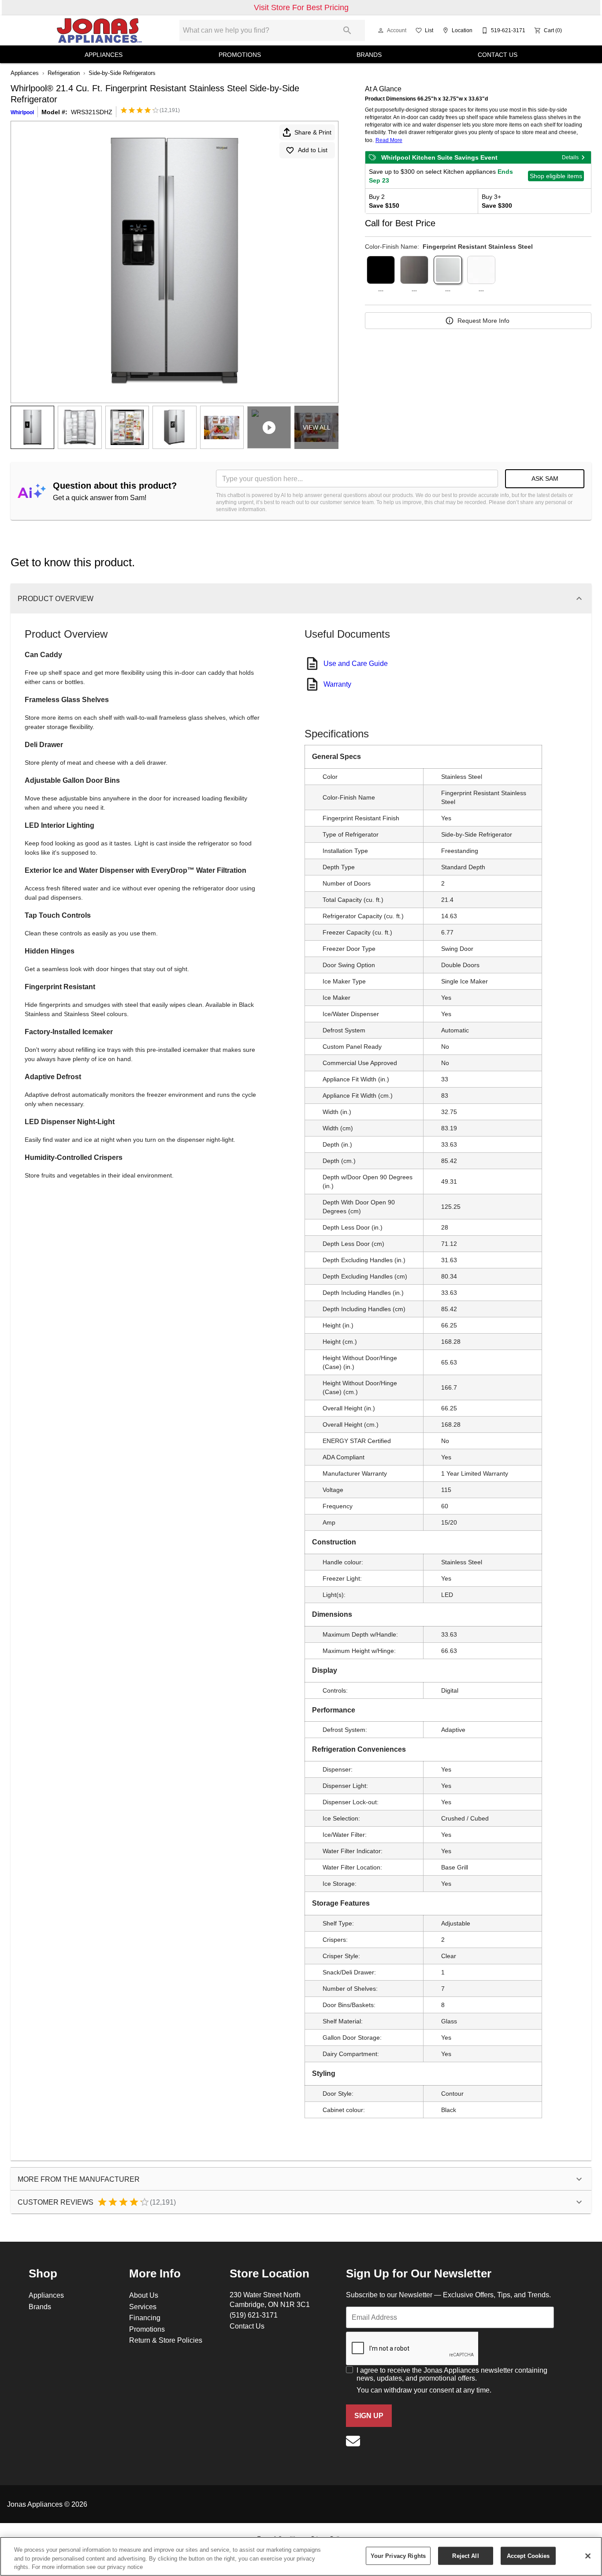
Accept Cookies (528, 2555)
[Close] (588, 2556)
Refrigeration (64, 73)
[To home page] (99, 30)
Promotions (240, 55)
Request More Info (483, 321)
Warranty (337, 684)
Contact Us (498, 55)
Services (143, 2307)
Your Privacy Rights (398, 2555)
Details (570, 157)
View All (317, 427)
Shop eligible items (556, 176)
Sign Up (369, 2416)
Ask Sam (545, 479)
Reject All (465, 2555)
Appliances (104, 55)
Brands (369, 55)
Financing (145, 2318)
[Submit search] (347, 30)
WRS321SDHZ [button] (92, 112)
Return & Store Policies (166, 2340)
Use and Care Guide (356, 663)
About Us (144, 2295)
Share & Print (313, 132)
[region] (301, 2556)
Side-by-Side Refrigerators (122, 73)
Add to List (313, 150)
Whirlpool (22, 112)
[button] (381, 30)
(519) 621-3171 (254, 2315)
